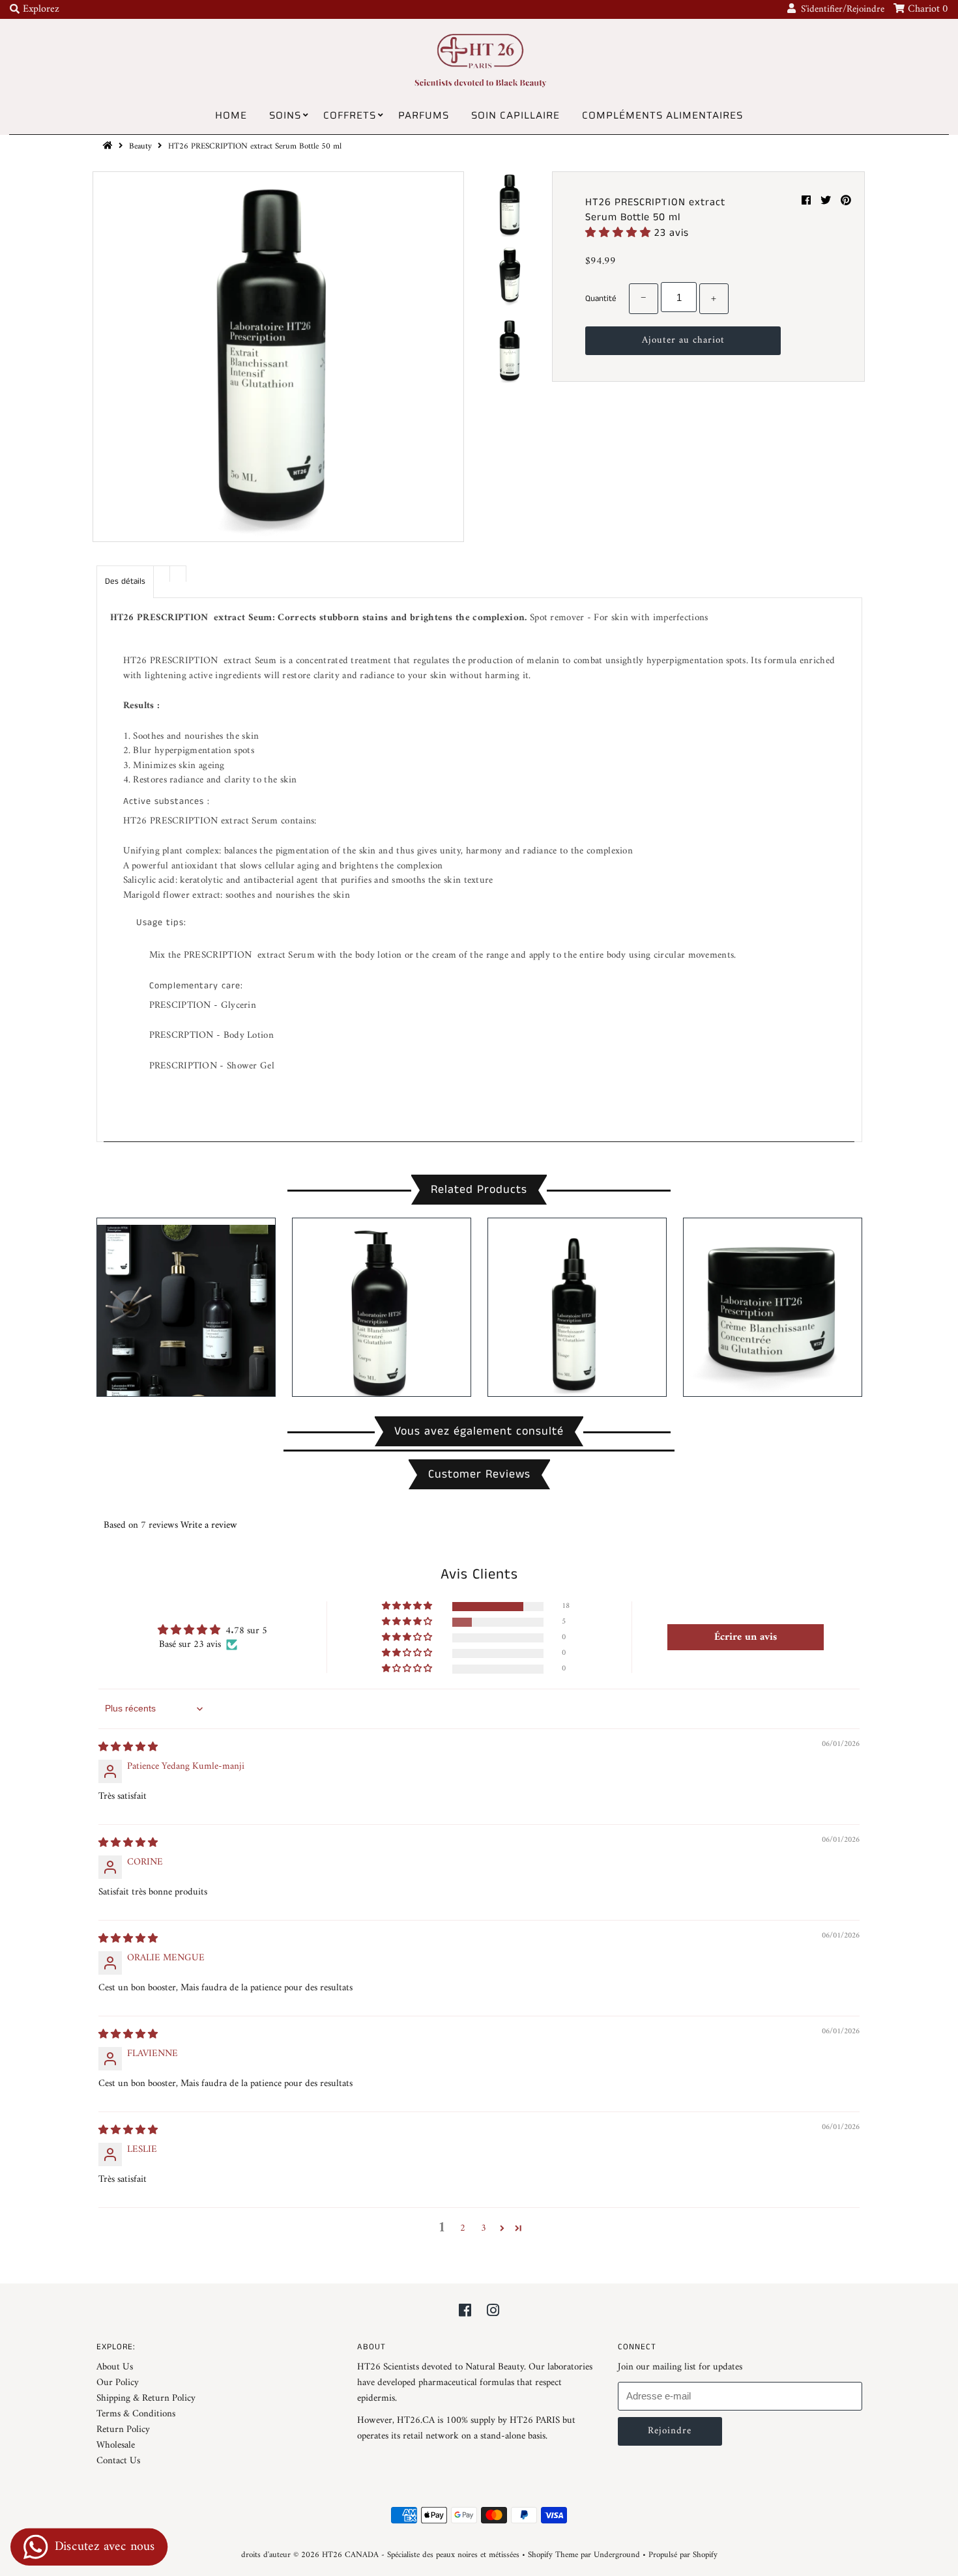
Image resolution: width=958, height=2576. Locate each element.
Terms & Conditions (136, 2414)
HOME (231, 115)
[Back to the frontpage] (109, 146)
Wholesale (116, 2445)
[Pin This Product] (846, 201)
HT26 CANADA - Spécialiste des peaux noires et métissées (421, 2555)
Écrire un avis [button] (746, 1637)
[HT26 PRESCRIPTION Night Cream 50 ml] (773, 1307)
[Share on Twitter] (827, 201)
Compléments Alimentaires (662, 115)
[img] (128, 1748)
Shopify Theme (553, 2555)
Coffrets (350, 115)
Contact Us (118, 2461)
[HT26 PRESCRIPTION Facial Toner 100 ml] (577, 1307)
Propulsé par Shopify (683, 2555)
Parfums (424, 115)
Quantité (601, 299)
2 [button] (463, 2228)
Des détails (125, 581)
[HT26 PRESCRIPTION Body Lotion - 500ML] (382, 1307)
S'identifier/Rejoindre (840, 9)
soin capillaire (515, 115)
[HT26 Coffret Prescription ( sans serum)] (186, 1307)
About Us (115, 2367)
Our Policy (118, 2383)
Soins (285, 115)
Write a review (209, 1525)
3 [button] (484, 2228)
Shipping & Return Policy (146, 2398)
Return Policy (123, 2430)
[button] (620, 233)
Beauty (140, 146)
